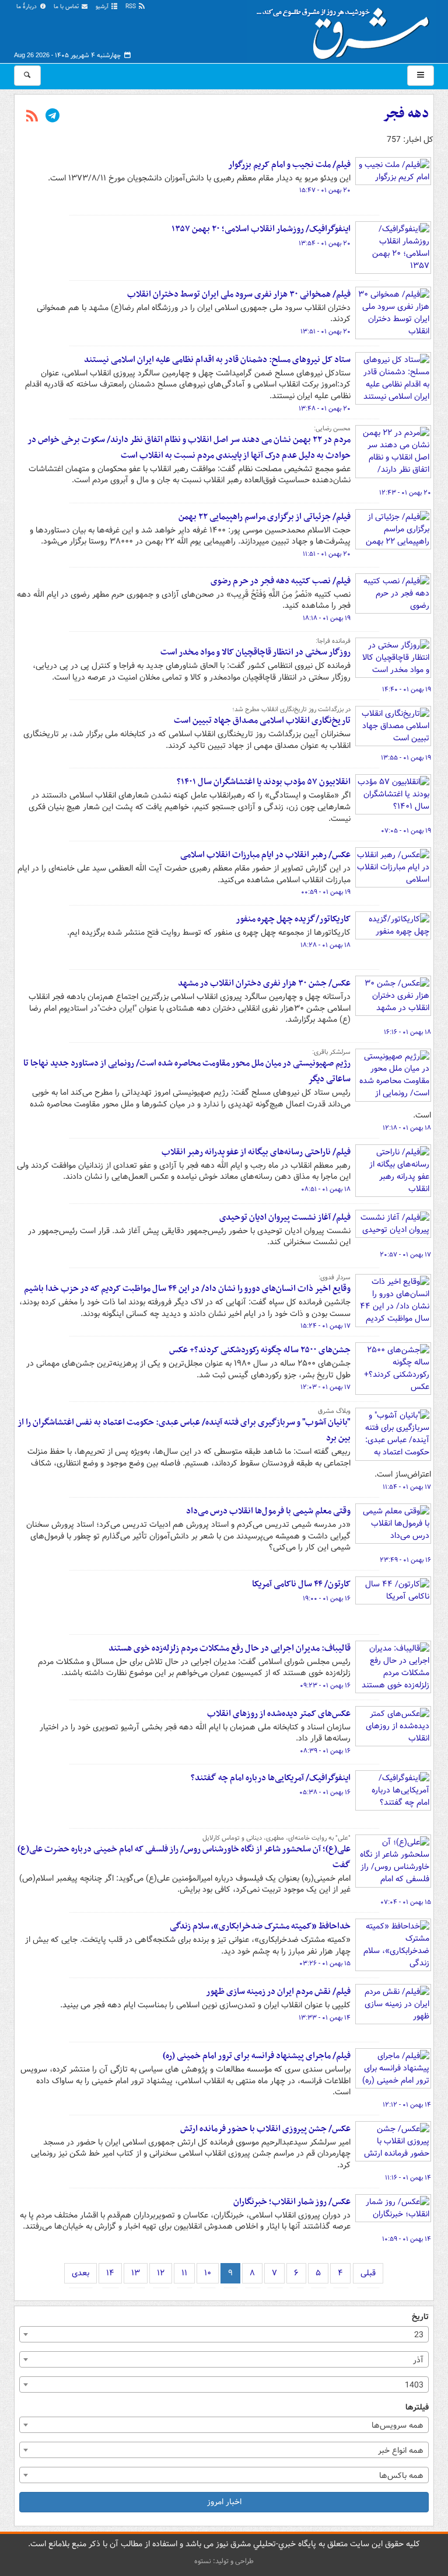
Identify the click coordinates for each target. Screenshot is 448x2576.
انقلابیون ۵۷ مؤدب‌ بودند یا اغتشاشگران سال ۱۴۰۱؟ (264, 782)
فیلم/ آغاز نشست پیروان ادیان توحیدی (285, 1217)
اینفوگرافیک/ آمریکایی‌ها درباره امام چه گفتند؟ (271, 1778)
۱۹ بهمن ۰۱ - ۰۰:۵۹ (326, 892)
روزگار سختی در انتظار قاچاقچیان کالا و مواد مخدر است (256, 652)
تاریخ (420, 2317)
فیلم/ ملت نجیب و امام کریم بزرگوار (289, 165)
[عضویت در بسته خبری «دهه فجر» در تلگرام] (52, 117)
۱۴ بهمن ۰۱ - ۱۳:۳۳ (325, 2018)
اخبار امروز (224, 2502)
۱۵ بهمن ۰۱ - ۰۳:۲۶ (325, 1964)
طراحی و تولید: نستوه (224, 2561)
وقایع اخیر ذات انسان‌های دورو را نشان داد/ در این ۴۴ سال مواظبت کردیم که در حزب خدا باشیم (187, 1289)
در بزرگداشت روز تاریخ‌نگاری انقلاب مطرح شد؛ (291, 709)
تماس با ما (67, 7)
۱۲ (161, 2273)
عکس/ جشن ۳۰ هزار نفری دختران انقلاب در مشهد (264, 983)
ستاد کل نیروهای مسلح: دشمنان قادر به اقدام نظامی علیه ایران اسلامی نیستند (217, 360)
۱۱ (184, 2273)
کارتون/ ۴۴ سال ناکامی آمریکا (301, 1584)
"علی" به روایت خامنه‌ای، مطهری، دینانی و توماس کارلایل (276, 1838)
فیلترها (417, 2408)
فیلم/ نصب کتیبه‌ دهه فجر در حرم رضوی (281, 581)
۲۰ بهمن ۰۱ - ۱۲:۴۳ (405, 493)
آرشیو (103, 7)
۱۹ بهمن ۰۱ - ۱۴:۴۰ (407, 690)
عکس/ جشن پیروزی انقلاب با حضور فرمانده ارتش (265, 2129)
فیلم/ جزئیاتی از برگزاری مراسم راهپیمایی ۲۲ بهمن (265, 517)
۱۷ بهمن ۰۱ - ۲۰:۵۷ (405, 1255)
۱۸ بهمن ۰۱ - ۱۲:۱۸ (407, 1128)
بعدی (80, 2273)
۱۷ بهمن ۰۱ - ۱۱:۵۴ (407, 1487)
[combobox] (224, 2334)
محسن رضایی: (332, 429)
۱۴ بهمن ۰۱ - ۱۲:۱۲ (407, 2105)
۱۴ (110, 2273)
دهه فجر (406, 114)
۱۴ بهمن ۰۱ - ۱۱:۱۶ (408, 2178)
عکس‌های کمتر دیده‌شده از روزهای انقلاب (279, 1714)
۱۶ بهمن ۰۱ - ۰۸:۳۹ (325, 1751)
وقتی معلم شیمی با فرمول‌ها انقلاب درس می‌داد (268, 1511)
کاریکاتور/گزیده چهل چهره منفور (293, 919)
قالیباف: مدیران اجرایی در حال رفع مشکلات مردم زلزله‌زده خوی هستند (230, 1648)
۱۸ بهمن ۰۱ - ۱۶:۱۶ (407, 1032)
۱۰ (208, 2273)
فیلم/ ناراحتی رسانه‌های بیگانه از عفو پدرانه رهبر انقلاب (256, 1152)
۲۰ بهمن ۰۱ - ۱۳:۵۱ (325, 332)
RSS (132, 7)
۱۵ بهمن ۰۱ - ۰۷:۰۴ (406, 1902)
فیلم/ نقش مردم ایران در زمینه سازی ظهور (278, 1992)
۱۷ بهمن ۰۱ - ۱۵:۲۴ (325, 1326)
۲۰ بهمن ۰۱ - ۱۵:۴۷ (325, 190)
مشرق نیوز (346, 29)
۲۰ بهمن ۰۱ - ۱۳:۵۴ (325, 243)
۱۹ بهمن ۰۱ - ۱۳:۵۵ (406, 758)
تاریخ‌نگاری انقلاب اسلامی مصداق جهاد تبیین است (262, 720)
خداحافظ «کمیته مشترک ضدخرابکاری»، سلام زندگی (260, 1926)
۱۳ (136, 2273)
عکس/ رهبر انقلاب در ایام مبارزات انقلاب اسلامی (265, 855)
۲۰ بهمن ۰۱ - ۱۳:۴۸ (325, 409)
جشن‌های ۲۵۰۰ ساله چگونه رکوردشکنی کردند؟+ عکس (260, 1350)
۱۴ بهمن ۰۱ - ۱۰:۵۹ (407, 2239)
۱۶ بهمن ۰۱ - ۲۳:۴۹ (405, 1560)
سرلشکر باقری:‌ (331, 1052)
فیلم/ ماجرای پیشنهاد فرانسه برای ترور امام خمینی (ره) (257, 2056)
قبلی (368, 2273)
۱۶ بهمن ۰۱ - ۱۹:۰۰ (327, 1599)
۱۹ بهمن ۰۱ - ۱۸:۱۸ (327, 618)
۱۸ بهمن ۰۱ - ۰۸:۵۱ (326, 1189)
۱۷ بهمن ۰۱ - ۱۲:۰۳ (325, 1387)
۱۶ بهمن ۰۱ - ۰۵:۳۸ (325, 1792)
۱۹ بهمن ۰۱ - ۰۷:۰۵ (406, 831)
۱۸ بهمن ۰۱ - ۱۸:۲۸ (325, 945)
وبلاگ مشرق (334, 1411)
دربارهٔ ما (27, 7)
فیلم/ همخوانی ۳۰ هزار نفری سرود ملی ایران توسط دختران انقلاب (239, 294)
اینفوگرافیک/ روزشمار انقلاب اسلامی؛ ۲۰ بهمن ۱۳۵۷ (261, 229)
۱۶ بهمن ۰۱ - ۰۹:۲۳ (325, 1686)
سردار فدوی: (335, 1277)
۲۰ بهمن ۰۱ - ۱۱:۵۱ (327, 554)
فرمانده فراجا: (333, 641)
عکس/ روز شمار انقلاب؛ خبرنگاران (292, 2202)
